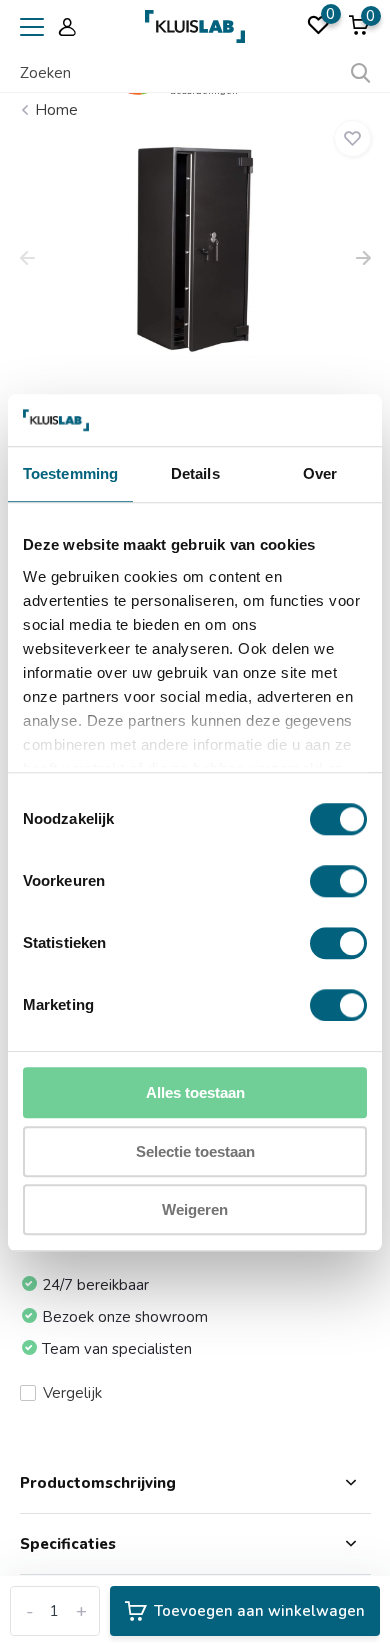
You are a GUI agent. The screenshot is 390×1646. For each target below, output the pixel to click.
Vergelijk (72, 1393)
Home (56, 110)
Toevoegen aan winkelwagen (259, 1611)
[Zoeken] (361, 73)
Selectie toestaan (195, 1151)
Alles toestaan (195, 1093)
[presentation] (27, 260)
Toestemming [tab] (70, 474)
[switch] (338, 882)
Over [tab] (320, 474)
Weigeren (195, 1210)
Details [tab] (195, 474)
